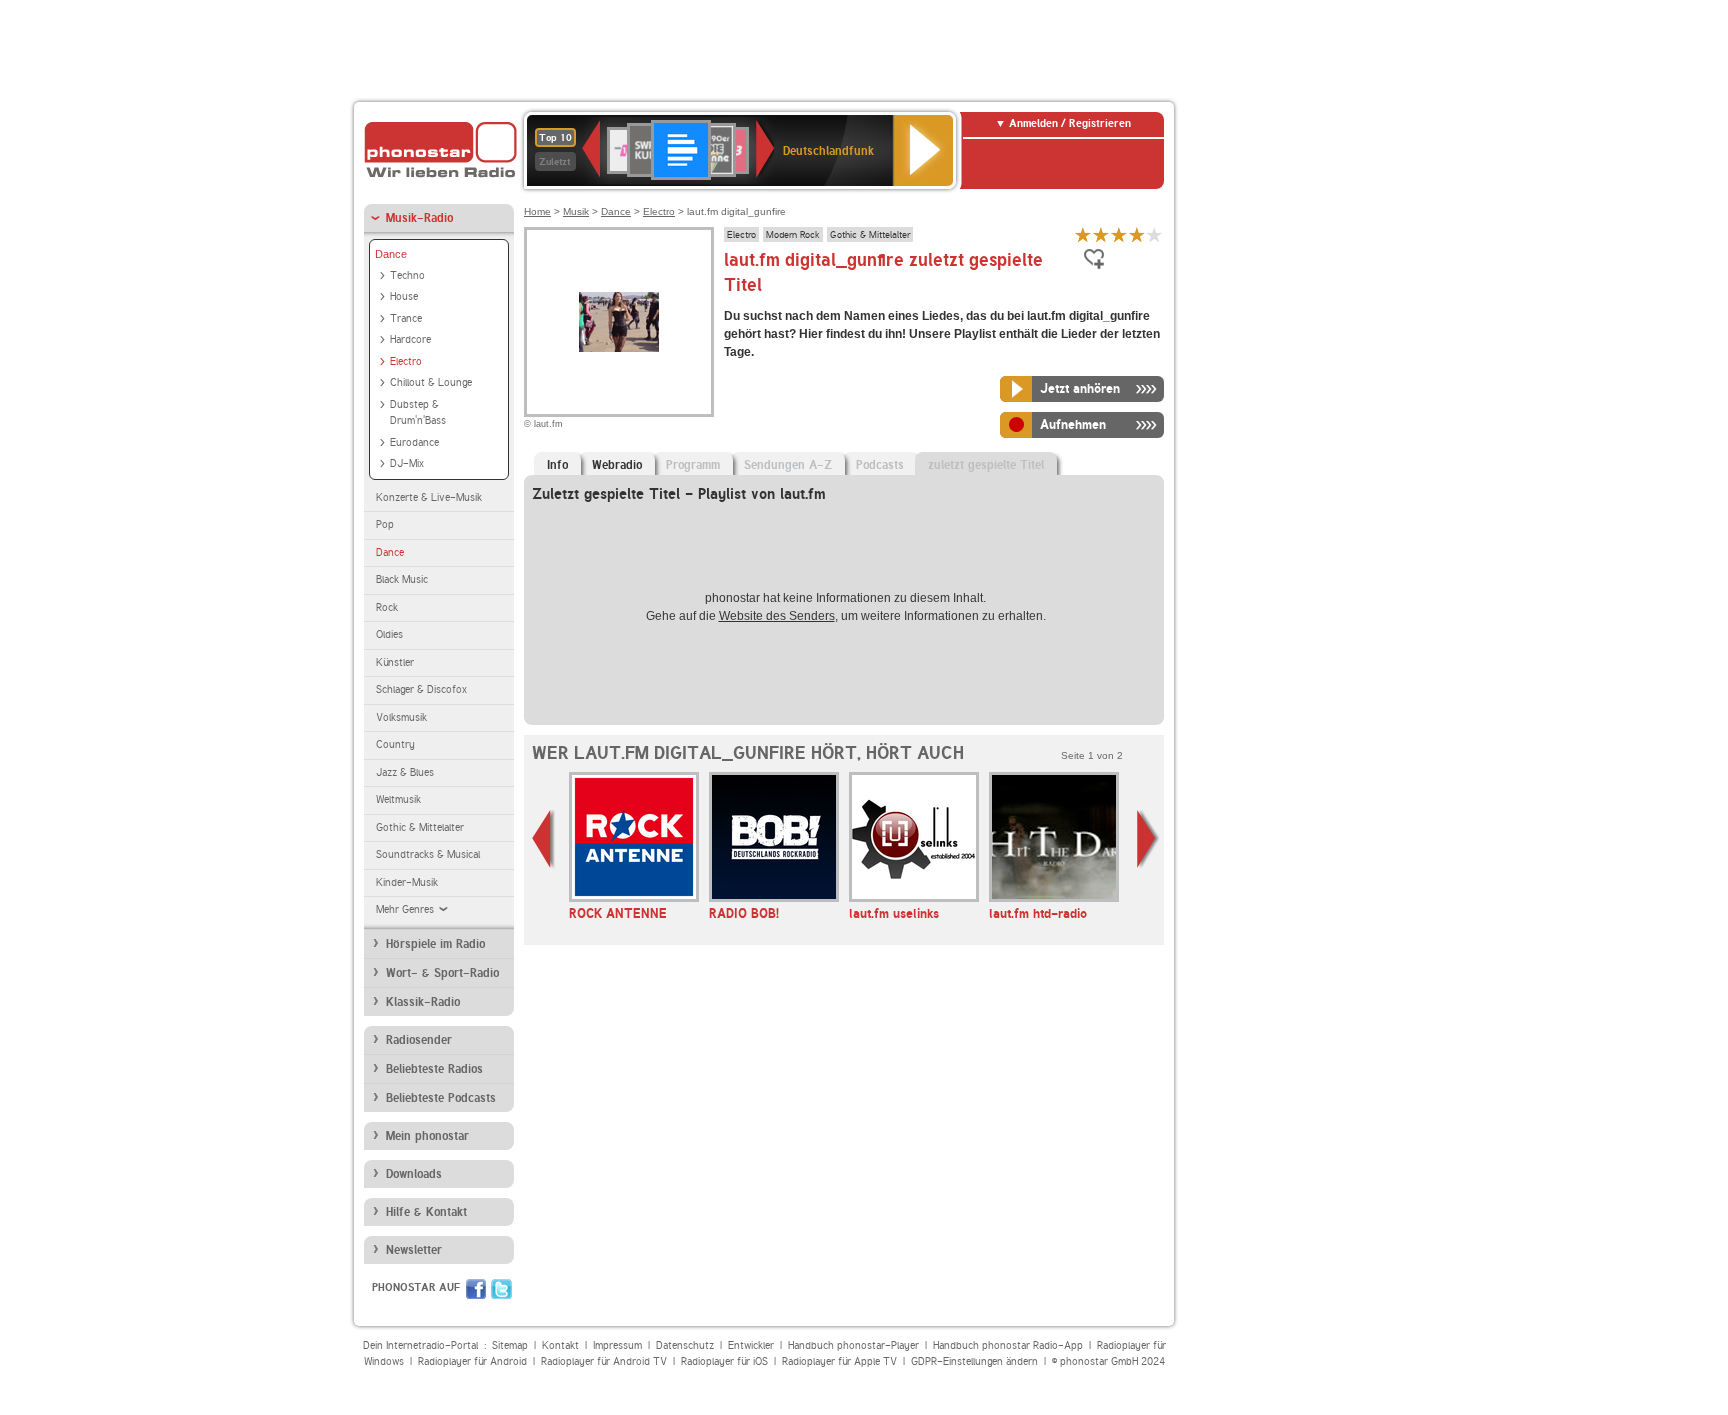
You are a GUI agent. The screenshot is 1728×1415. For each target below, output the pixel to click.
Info (557, 465)
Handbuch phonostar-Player (853, 1345)
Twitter (501, 1289)
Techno (407, 275)
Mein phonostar (427, 1136)
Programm (693, 465)
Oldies (389, 634)
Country (395, 744)
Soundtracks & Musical (428, 854)
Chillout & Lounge (431, 382)
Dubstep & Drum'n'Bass (418, 413)
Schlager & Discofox (421, 689)
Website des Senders (777, 616)
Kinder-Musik (407, 882)
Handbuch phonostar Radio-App (1008, 1345)
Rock (387, 607)
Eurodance (414, 442)
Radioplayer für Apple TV (839, 1361)
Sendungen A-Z (788, 465)
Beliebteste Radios (434, 1069)
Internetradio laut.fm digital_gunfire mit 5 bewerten (1155, 234)
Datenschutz (685, 1345)
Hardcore (410, 339)
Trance (406, 318)
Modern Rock (793, 234)
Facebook (476, 1289)
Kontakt (560, 1345)
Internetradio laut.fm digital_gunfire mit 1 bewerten (1083, 234)
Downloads (414, 1174)
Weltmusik (398, 799)
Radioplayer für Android (472, 1361)
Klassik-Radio (423, 1002)
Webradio (617, 465)
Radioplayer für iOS (724, 1361)
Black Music (402, 579)
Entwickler (751, 1345)
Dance (391, 254)
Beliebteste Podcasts (441, 1098)
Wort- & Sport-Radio (442, 973)
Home (537, 211)
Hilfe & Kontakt (426, 1212)
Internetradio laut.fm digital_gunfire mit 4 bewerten (1137, 234)
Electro (406, 361)
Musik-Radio (419, 218)
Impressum (617, 1345)
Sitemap (510, 1345)
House (404, 296)
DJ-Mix (407, 463)
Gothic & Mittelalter (420, 827)
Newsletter (414, 1250)
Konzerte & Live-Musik (429, 497)
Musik (576, 211)
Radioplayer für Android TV (604, 1361)
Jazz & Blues (405, 772)
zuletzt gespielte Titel (986, 465)
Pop (385, 524)
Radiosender (419, 1040)
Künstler (395, 662)
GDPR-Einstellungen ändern (974, 1361)
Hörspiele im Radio (435, 944)
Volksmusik (401, 717)
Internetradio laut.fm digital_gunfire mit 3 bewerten (1119, 234)
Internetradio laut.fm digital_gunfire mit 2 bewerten (1101, 234)
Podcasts (880, 465)
